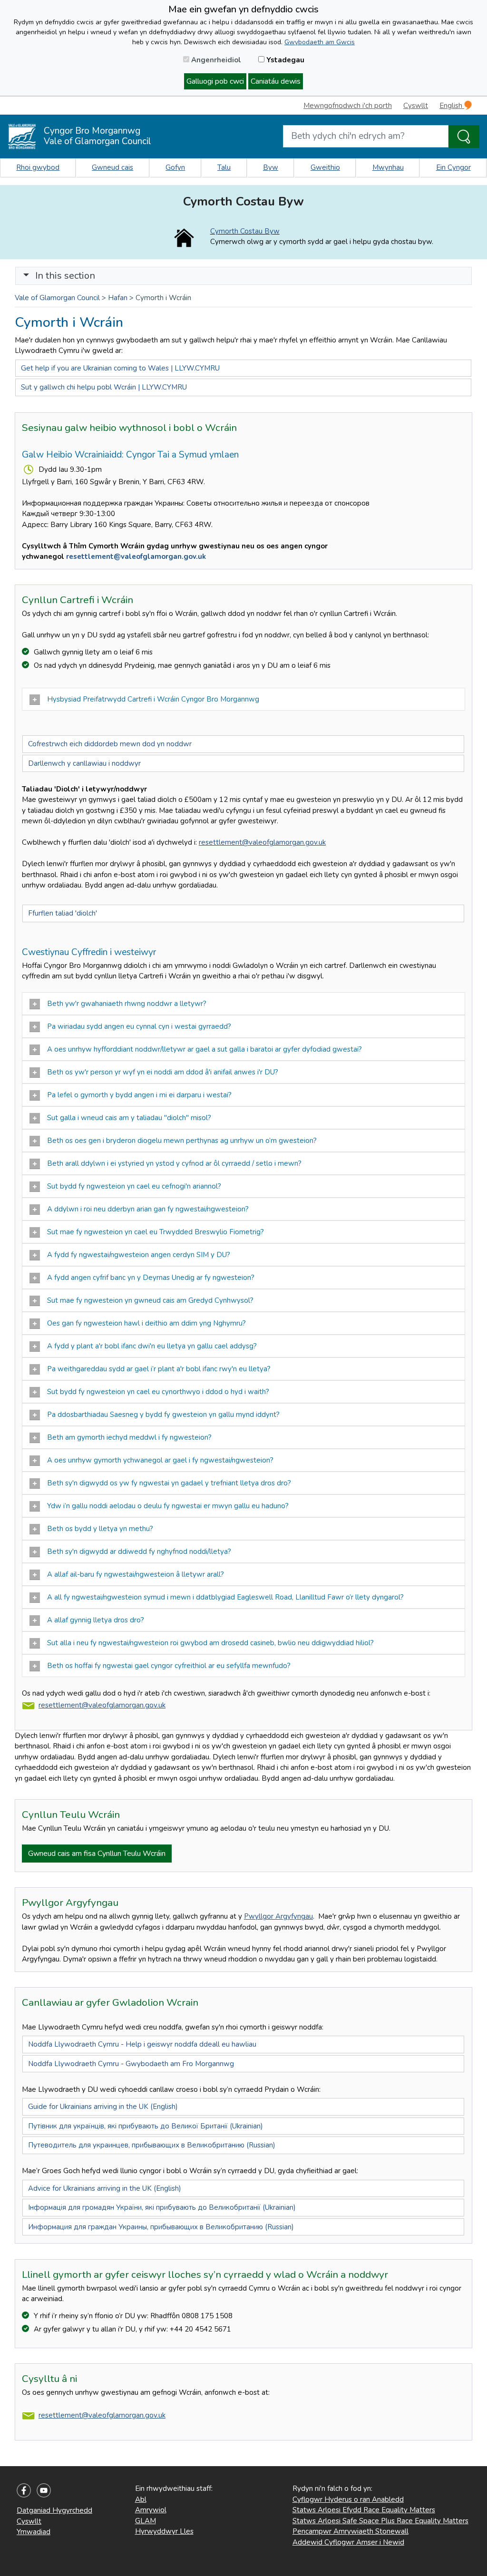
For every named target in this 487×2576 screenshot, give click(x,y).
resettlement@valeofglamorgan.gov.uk (136, 556)
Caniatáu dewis (276, 81)
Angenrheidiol (215, 60)
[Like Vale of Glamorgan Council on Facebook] (24, 2490)
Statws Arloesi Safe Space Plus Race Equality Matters (380, 2521)
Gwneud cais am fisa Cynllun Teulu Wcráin (97, 1854)
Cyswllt (416, 106)
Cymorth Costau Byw (245, 231)
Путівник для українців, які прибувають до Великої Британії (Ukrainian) (146, 2126)
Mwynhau (388, 167)
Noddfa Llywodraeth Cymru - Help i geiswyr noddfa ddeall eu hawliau (142, 2044)
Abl (141, 2499)
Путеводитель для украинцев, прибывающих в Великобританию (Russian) (152, 2145)
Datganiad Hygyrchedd (54, 2510)
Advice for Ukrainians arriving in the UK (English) (105, 2188)
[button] (26, 276)
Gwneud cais (112, 167)
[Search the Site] (464, 137)
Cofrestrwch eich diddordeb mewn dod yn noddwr (110, 744)
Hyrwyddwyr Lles (164, 2531)
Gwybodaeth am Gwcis (320, 42)
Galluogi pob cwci (215, 81)
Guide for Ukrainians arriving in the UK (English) (103, 2107)
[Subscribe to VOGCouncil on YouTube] (44, 2490)
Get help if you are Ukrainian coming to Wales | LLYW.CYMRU (120, 368)
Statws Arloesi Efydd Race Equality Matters (364, 2510)
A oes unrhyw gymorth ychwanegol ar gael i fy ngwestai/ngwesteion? (160, 1460)
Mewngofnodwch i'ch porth (348, 106)
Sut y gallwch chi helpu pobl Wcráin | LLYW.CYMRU (104, 387)
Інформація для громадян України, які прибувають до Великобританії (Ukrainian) (162, 2207)
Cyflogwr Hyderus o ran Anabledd (348, 2499)
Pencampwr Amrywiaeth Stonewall (351, 2531)
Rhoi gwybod (38, 167)
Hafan (118, 298)
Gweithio (325, 167)
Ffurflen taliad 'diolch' (63, 913)
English (452, 106)
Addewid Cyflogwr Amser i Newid (348, 2542)
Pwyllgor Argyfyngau (278, 1916)
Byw (271, 167)
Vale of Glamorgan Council (57, 298)
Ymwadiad (34, 2532)
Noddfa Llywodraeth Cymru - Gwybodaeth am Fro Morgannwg (131, 2064)
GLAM (146, 2521)
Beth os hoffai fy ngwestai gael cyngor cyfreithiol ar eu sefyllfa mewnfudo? (169, 1666)
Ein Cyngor (453, 167)
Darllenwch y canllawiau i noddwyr (84, 763)
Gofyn (175, 167)
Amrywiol (151, 2510)
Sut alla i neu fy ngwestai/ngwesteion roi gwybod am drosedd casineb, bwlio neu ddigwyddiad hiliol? (211, 1643)
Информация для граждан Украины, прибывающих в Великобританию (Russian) (161, 2227)
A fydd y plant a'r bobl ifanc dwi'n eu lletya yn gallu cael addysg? (152, 1346)
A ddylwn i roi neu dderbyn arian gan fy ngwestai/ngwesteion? (148, 1209)
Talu (224, 167)
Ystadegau (284, 60)
